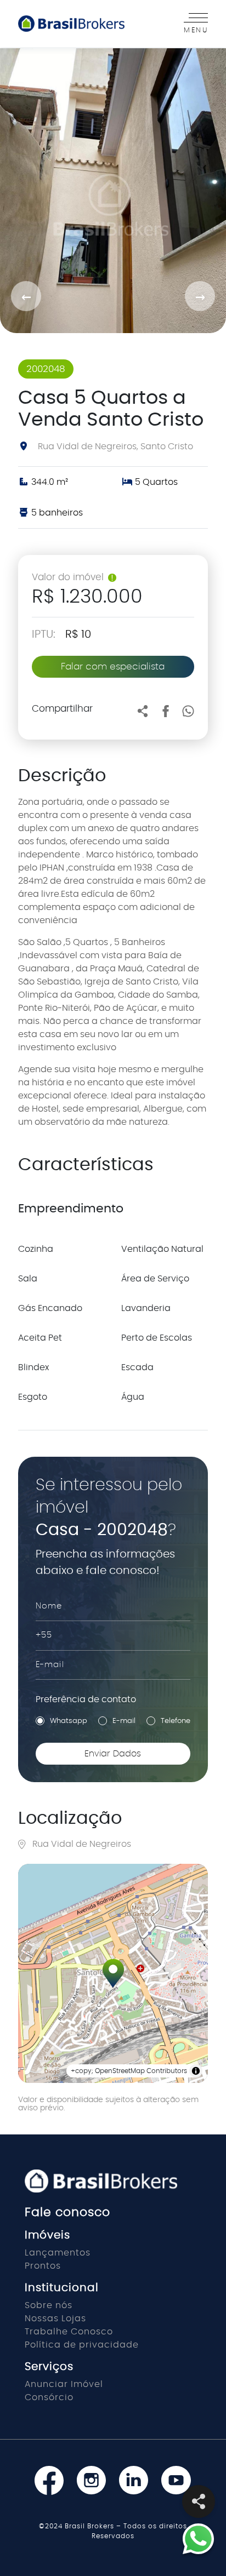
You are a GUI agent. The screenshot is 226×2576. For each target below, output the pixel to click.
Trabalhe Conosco (69, 2332)
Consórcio (49, 2397)
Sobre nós (49, 2305)
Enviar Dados (113, 1754)
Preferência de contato (86, 1699)
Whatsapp (69, 1721)
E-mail (124, 1721)
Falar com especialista (113, 666)
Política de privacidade (82, 2345)
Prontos (43, 2266)
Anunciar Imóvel (64, 2384)
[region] (113, 1973)
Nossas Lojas (55, 2319)
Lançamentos (58, 2253)
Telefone (176, 1721)
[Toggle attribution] (196, 2071)
